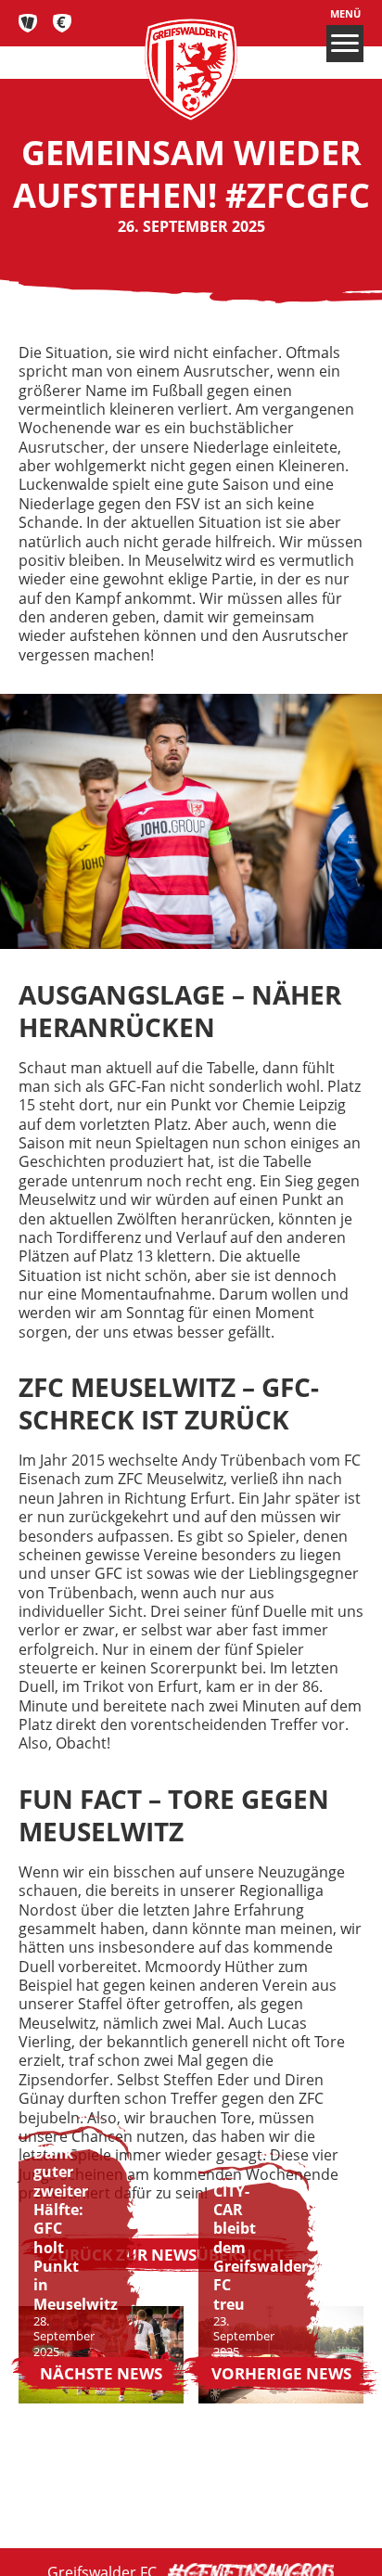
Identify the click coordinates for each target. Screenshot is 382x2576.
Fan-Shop (63, 23)
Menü (345, 14)
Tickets (28, 23)
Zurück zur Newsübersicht (166, 2254)
